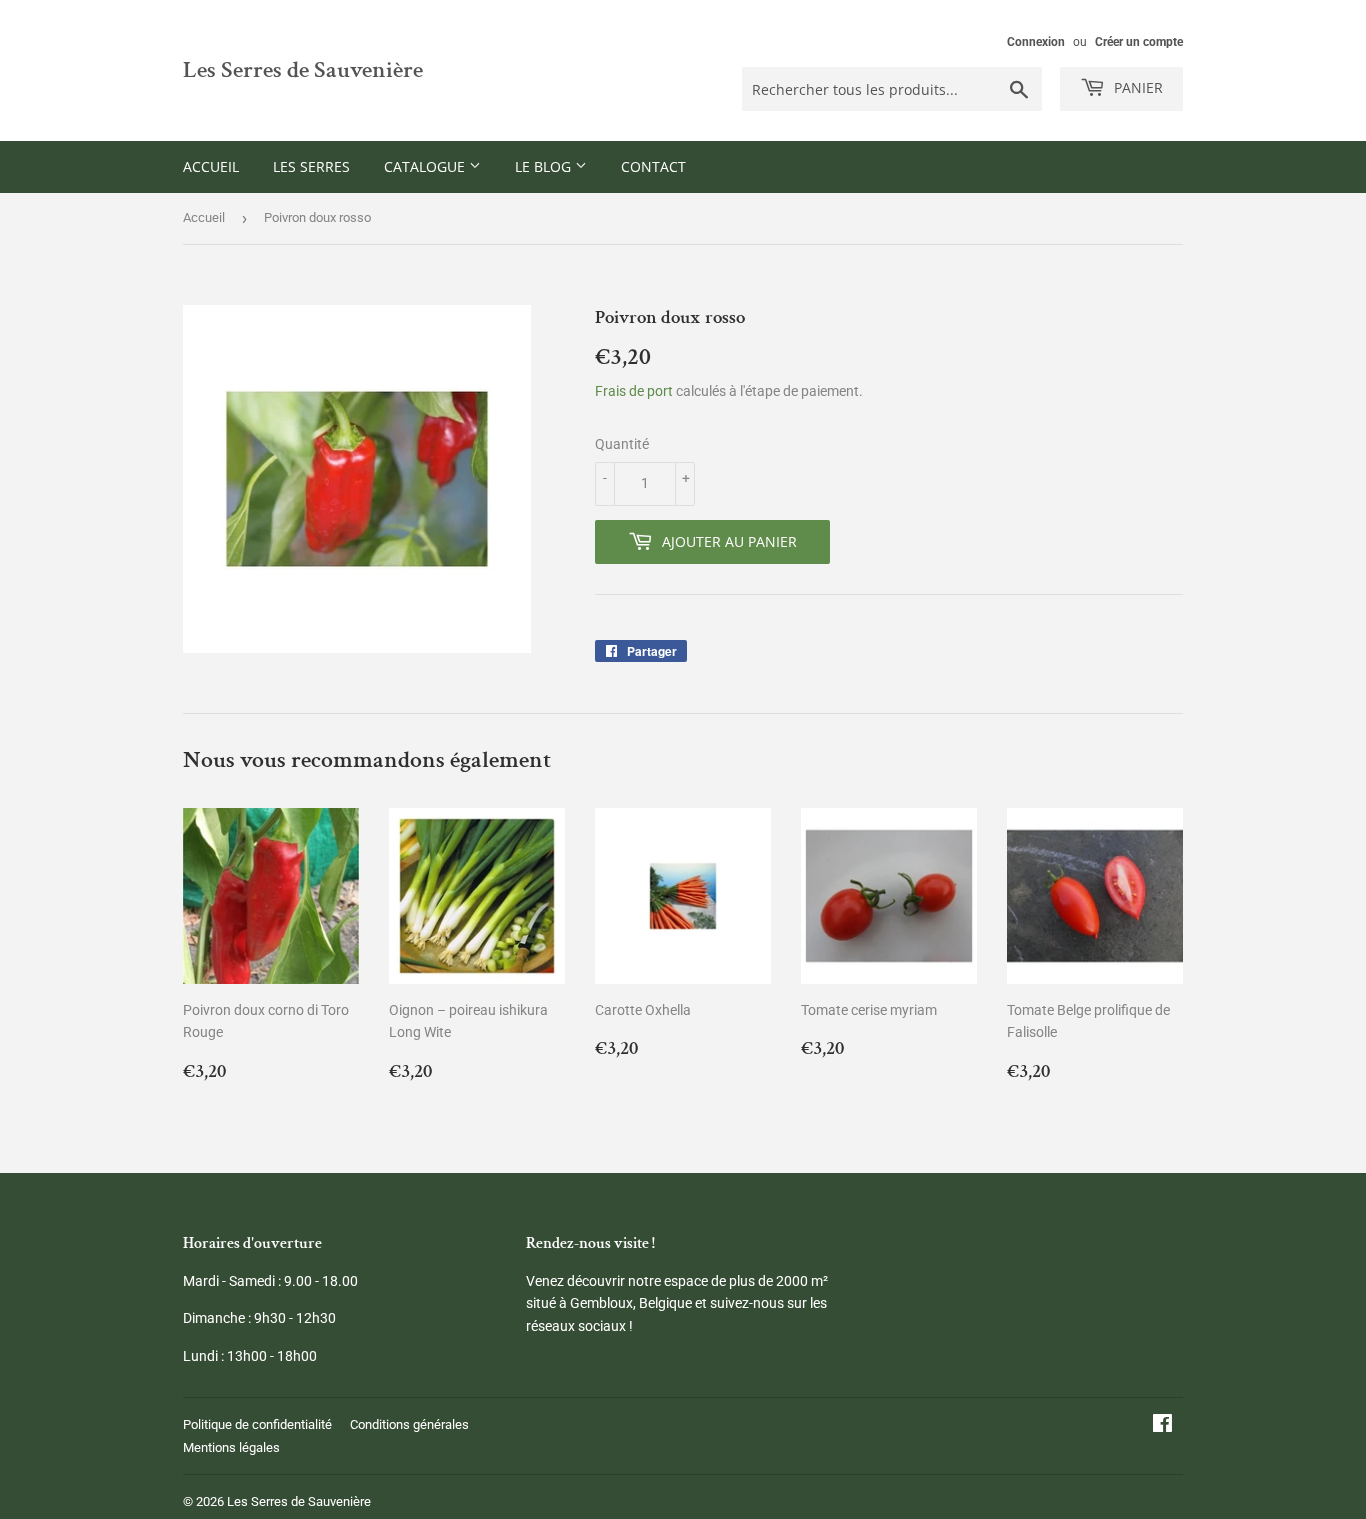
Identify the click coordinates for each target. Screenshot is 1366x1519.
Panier (1136, 87)
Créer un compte (1139, 42)
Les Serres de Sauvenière (303, 70)
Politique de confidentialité (257, 1424)
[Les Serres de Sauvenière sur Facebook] (1162, 1426)
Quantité (622, 444)
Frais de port (634, 391)
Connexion (1036, 42)
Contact (653, 166)
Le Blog (545, 166)
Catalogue (426, 166)
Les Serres (311, 166)
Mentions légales (231, 1447)
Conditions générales (409, 1424)
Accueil (211, 166)
